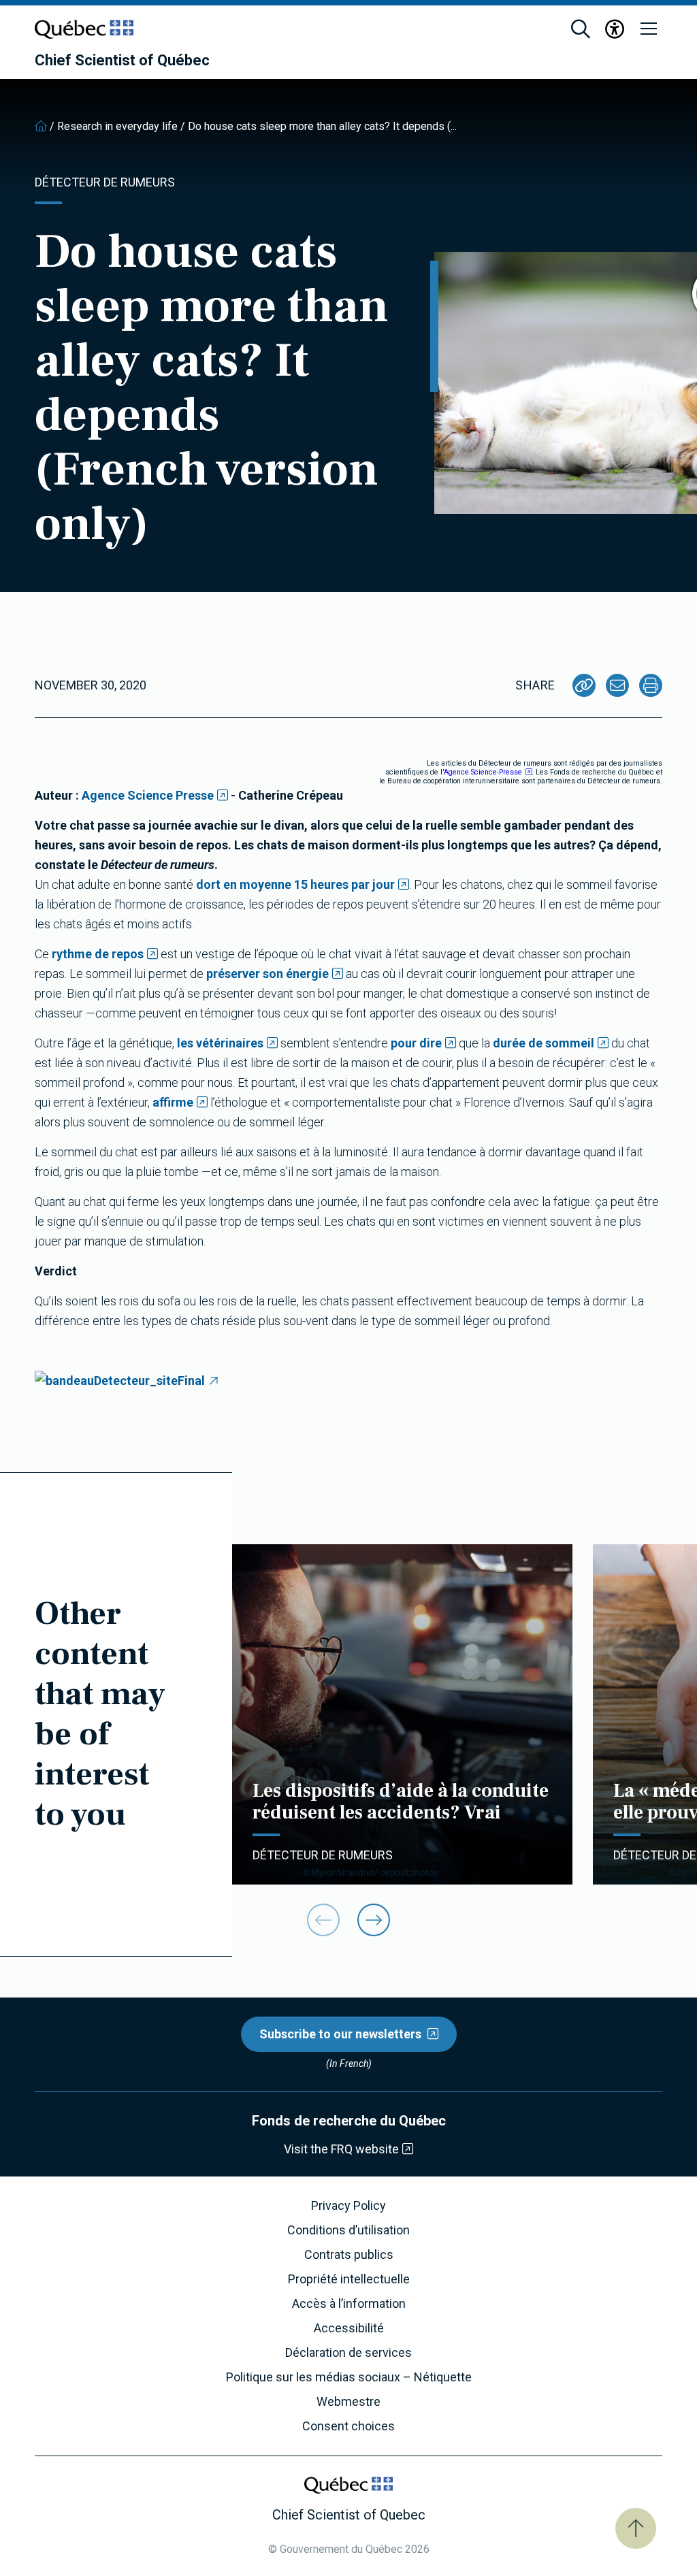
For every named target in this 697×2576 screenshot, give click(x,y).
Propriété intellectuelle (349, 2279)
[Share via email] (617, 685)
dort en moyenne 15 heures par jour (295, 884)
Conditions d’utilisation (348, 2230)
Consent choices (348, 2426)
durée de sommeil (544, 1043)
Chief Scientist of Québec (122, 61)
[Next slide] (374, 1920)
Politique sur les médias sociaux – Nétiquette (349, 2377)
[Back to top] (636, 2528)
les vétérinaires (220, 1043)
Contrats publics (349, 2255)
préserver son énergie (268, 974)
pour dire (416, 1043)
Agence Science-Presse (483, 772)
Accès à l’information (349, 2304)
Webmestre (348, 2402)
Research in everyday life (117, 126)
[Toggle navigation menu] (649, 29)
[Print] (651, 685)
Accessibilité (349, 2328)
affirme (173, 1102)
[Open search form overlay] (581, 29)
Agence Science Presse (148, 795)
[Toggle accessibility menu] (615, 29)
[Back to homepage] (41, 126)
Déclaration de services (348, 2353)
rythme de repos (98, 954)
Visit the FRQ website (341, 2149)
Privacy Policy (348, 2206)
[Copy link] (584, 685)
